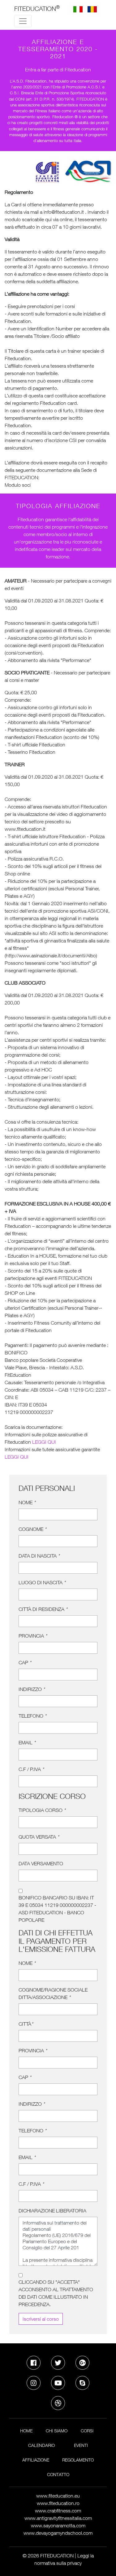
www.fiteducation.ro (58, 2503)
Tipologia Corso (42, 1810)
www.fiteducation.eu (58, 2496)
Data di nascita (39, 1556)
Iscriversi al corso (41, 2319)
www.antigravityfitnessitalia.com (58, 2518)
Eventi (81, 2445)
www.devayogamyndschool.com (58, 2533)
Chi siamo (57, 2431)
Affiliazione (36, 2460)
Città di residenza (43, 1609)
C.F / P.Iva (31, 1769)
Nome (27, 1502)
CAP (25, 1662)
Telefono (32, 1716)
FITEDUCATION (37, 8)
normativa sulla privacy (58, 2563)
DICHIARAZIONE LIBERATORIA (52, 2211)
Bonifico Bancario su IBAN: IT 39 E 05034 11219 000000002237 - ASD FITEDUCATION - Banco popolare (57, 1909)
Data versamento (41, 1863)
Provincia (33, 1636)
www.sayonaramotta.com (58, 2525)
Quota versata (39, 1837)
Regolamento (78, 2460)
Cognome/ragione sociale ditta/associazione (53, 1993)
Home (26, 2431)
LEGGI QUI (44, 1442)
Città (26, 2024)
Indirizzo (32, 1689)
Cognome (32, 1529)
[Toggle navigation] (23, 21)
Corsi (87, 2431)
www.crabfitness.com (58, 2511)
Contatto (58, 2474)
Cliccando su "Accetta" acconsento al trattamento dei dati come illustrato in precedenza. (56, 2293)
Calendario (41, 2445)
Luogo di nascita (42, 1582)
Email (27, 1742)
